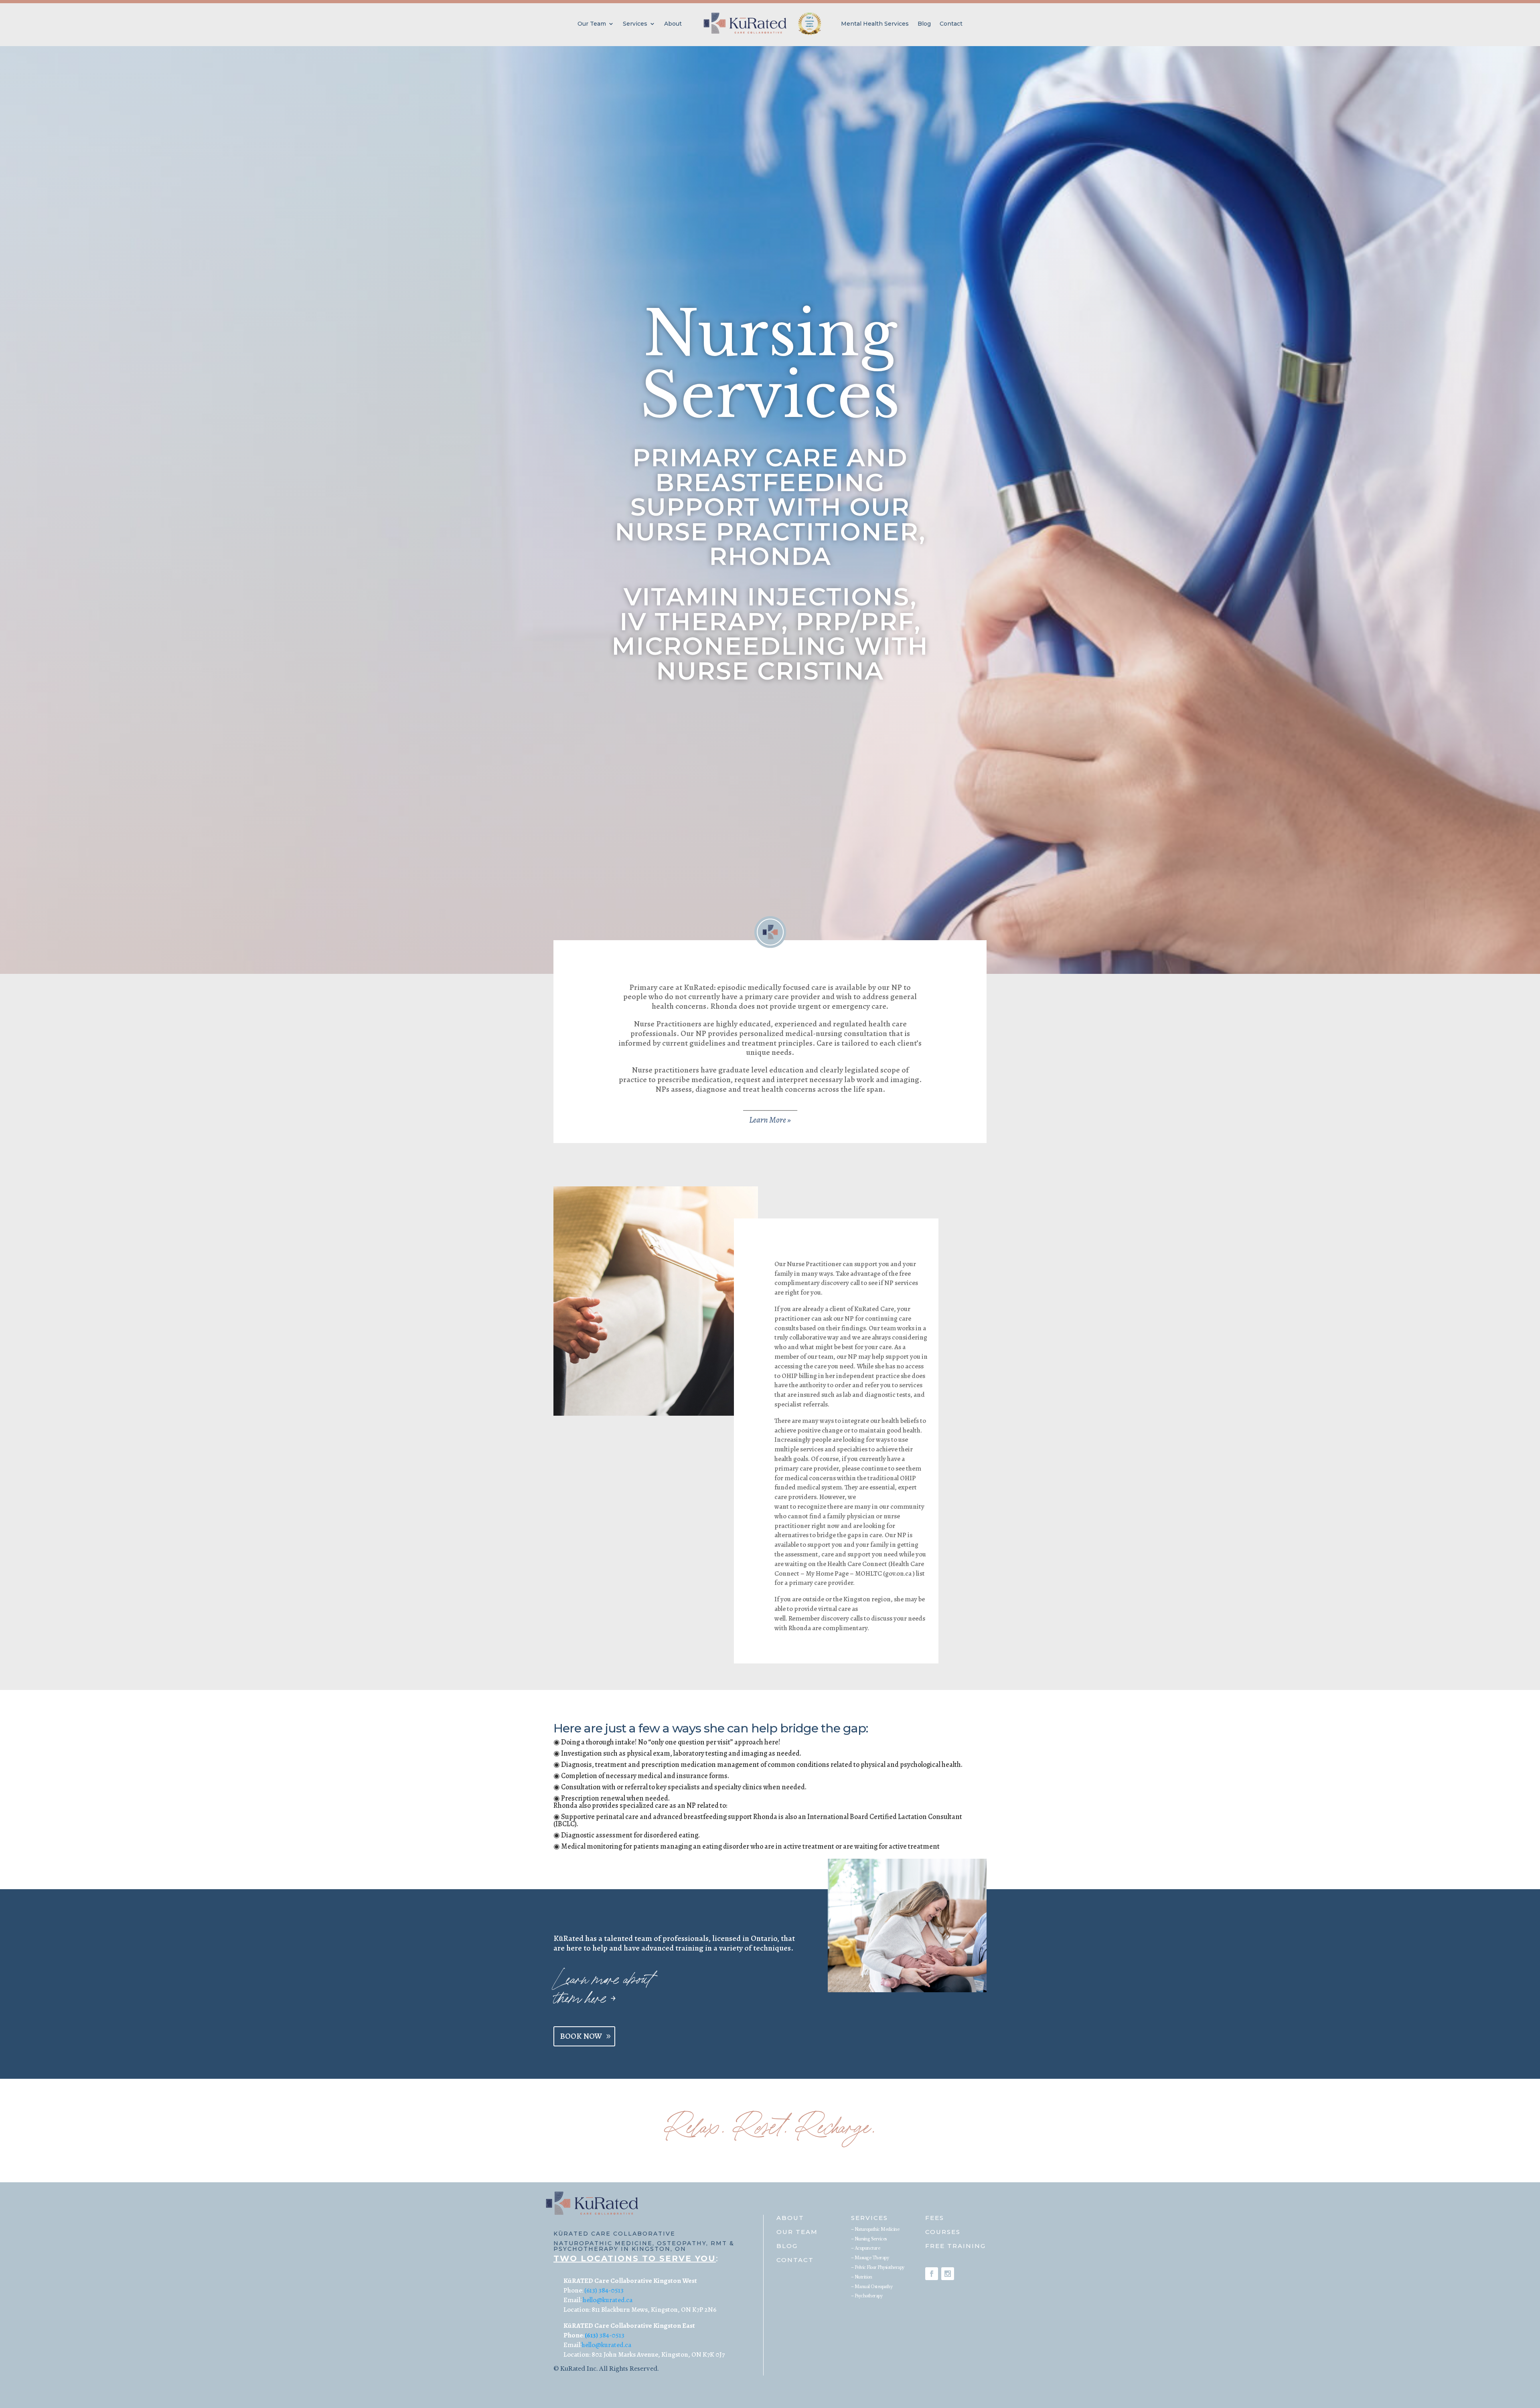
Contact (951, 24)
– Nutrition (862, 2277)
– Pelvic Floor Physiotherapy (878, 2267)
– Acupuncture (866, 2248)
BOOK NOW (581, 2036)
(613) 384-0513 (604, 2290)
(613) (591, 2335)
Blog (924, 24)
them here (585, 1999)
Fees (935, 2218)
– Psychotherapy (867, 2296)
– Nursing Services (869, 2239)
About (673, 24)
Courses (943, 2232)
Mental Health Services (875, 24)
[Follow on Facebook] (932, 2274)
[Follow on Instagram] (948, 2274)
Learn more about (602, 1980)
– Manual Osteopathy (872, 2287)
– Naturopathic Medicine (875, 2229)
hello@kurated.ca (608, 2300)
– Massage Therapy (870, 2258)
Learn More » (770, 1120)
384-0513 (611, 2335)
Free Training (955, 2246)
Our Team (592, 24)
